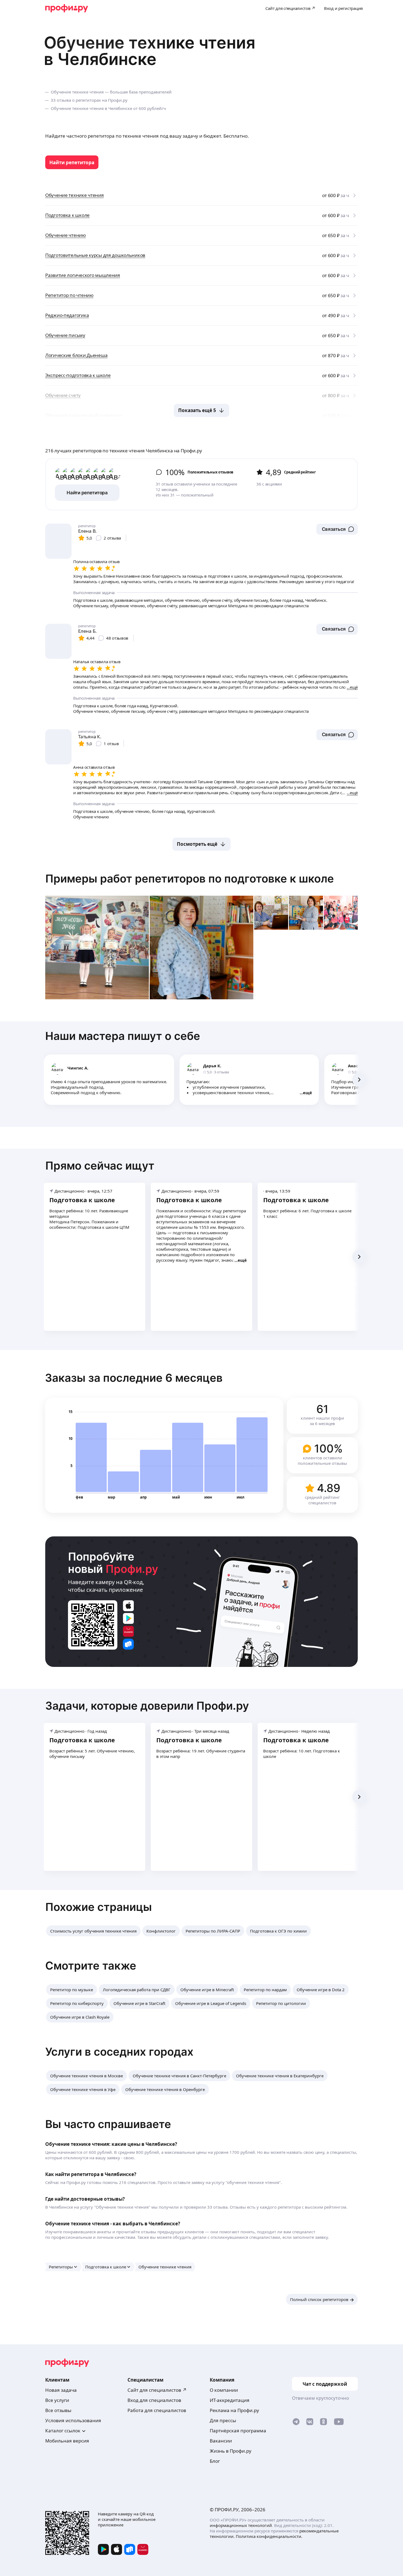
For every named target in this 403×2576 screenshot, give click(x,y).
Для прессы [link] (223, 2420)
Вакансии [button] (221, 2441)
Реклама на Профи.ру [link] (234, 2410)
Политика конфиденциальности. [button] (269, 2536)
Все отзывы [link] (58, 2410)
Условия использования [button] (73, 2420)
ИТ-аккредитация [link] (230, 2400)
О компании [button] (224, 2390)
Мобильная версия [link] (67, 2441)
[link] (72, 162)
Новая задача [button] (61, 2390)
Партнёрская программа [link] (238, 2431)
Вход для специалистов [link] (154, 2400)
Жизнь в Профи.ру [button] (231, 2451)
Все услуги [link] (57, 2400)
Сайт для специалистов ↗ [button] (157, 2390)
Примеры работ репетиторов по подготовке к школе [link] (190, 879)
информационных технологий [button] (241, 2525)
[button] (337, 529)
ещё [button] (307, 1093)
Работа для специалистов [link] (157, 2410)
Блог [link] (215, 2461)
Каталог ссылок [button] (63, 2431)
